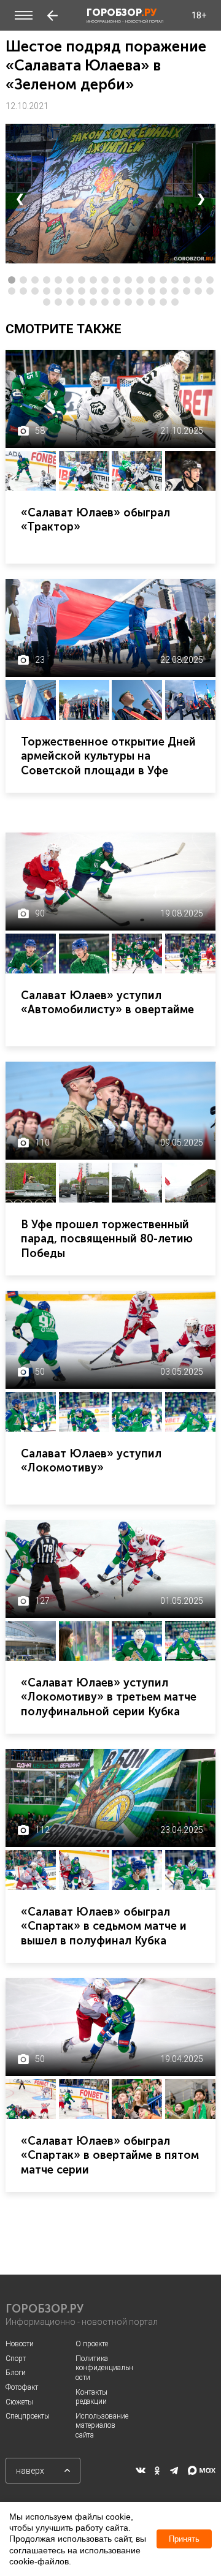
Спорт (16, 2359)
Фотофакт (22, 2387)
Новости (20, 2344)
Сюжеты (19, 2402)
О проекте (92, 2344)
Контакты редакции (91, 2397)
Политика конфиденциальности (104, 2368)
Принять (184, 2539)
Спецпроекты (28, 2416)
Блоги (16, 2373)
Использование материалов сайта (102, 2426)
